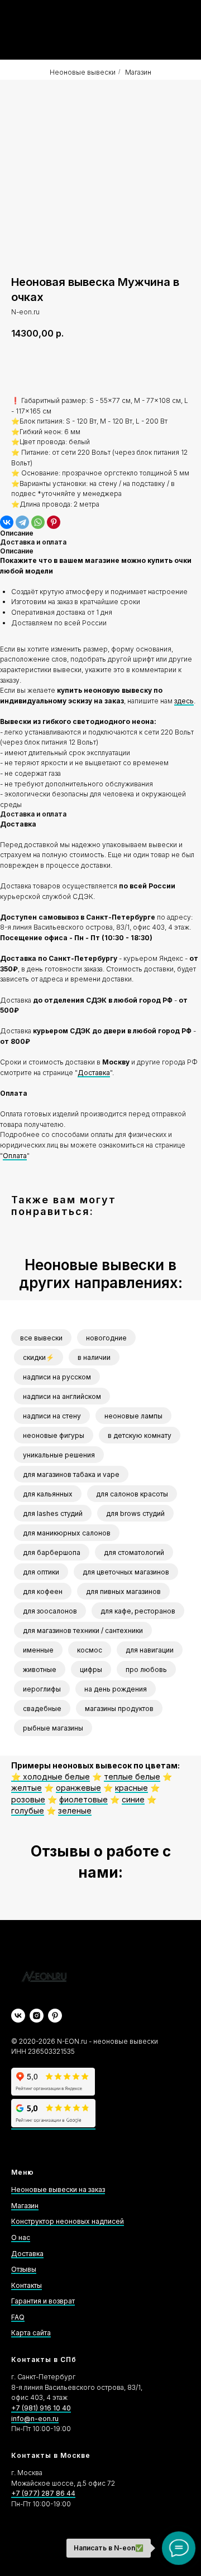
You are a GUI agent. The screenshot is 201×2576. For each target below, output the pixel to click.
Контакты (27, 2285)
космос (90, 1650)
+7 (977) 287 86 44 (43, 2493)
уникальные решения (59, 1455)
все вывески (41, 1338)
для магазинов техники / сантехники (83, 1630)
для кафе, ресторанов (138, 1611)
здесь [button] (184, 701)
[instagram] (37, 2016)
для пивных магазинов (123, 1591)
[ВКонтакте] (7, 522)
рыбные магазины (53, 1728)
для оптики (41, 1572)
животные (40, 1669)
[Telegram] (22, 522)
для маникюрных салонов (67, 1533)
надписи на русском (57, 1377)
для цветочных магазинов (126, 1572)
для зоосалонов (50, 1611)
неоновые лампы (133, 1416)
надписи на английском (62, 1396)
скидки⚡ (39, 1357)
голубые (28, 1811)
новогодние (106, 1338)
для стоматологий (134, 1552)
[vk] (18, 2016)
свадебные (42, 1709)
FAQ (18, 2317)
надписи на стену (52, 1416)
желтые (27, 1788)
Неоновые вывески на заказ (58, 2189)
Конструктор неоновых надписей (68, 2221)
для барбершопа (52, 1552)
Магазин (138, 72)
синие (133, 1799)
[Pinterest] (54, 522)
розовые (28, 1799)
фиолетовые (83, 1799)
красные (131, 1788)
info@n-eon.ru (35, 2419)
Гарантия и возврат (43, 2301)
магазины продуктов (119, 1709)
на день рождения (116, 1689)
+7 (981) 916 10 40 (41, 2408)
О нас (21, 2237)
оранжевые (78, 1788)
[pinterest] (55, 2016)
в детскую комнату (140, 1435)
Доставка (94, 1073)
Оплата (15, 1156)
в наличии (94, 1357)
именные (38, 1650)
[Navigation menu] (182, 30)
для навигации (150, 1650)
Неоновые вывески (83, 72)
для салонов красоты (132, 1494)
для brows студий (135, 1513)
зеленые (75, 1811)
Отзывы (24, 2269)
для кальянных (48, 1494)
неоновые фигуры (54, 1435)
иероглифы (42, 1689)
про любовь (146, 1669)
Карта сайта (31, 2333)
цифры (91, 1669)
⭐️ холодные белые (51, 1777)
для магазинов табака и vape (71, 1474)
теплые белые (132, 1777)
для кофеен (43, 1591)
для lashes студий (53, 1513)
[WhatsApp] (38, 522)
